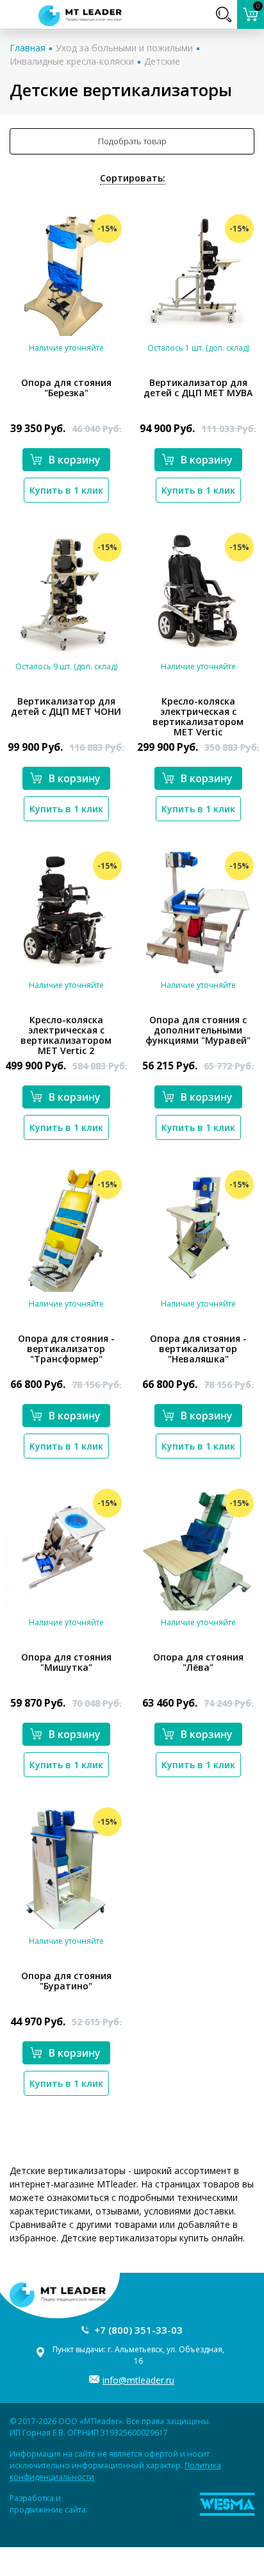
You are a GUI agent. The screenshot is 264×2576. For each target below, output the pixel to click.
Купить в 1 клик (66, 490)
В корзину (75, 460)
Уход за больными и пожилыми (124, 48)
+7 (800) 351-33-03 (138, 2330)
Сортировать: (133, 178)
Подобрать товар (132, 141)
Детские (162, 61)
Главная (28, 48)
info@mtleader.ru (138, 2380)
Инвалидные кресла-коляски (72, 61)
